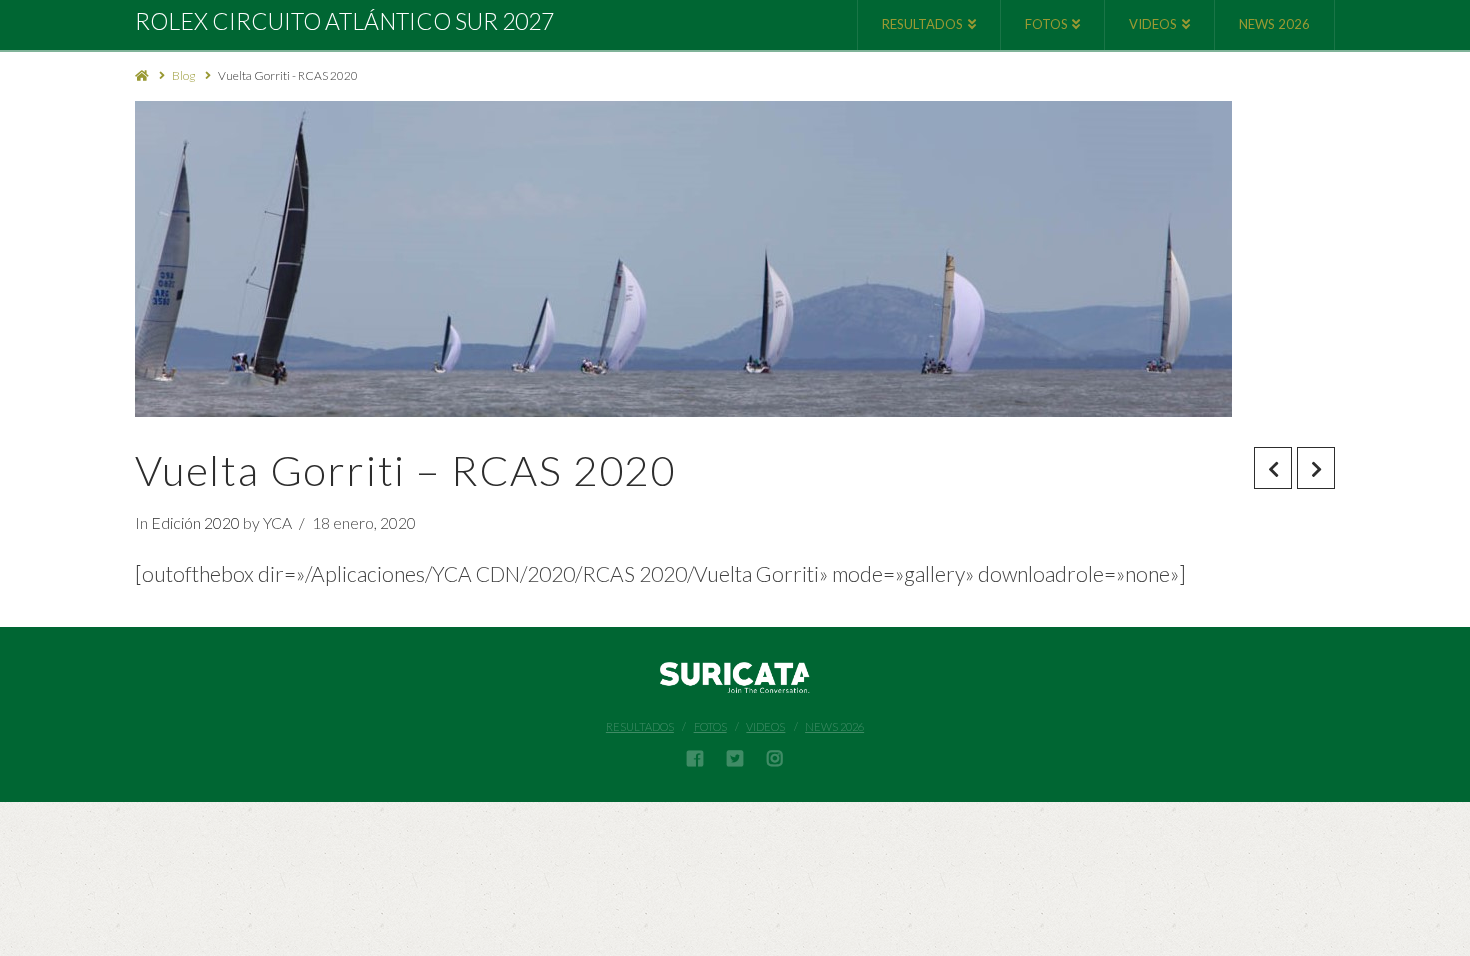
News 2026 (834, 726)
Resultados (640, 726)
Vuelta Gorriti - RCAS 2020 (288, 75)
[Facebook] (695, 758)
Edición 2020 (195, 522)
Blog (183, 75)
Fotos (710, 726)
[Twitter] (735, 758)
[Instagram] (775, 758)
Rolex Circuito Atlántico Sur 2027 (344, 21)
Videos (765, 726)
